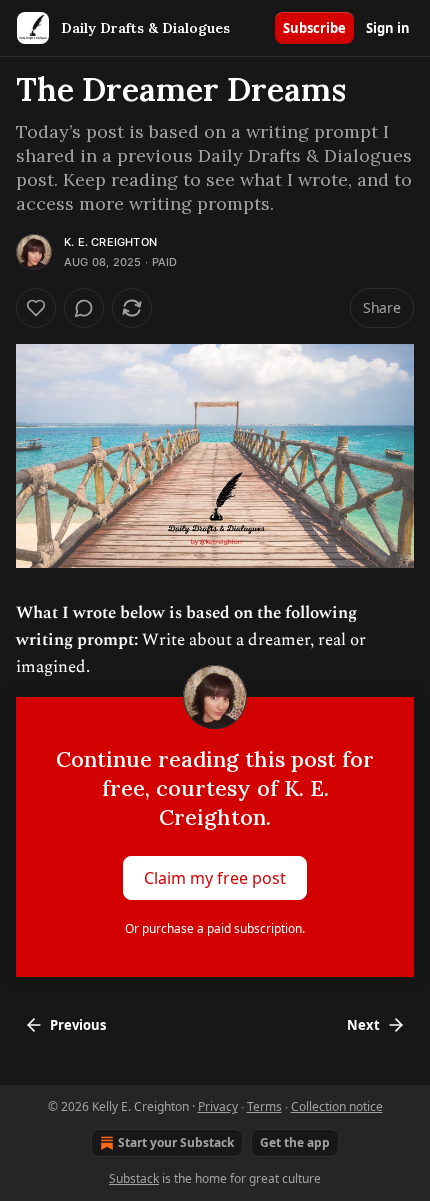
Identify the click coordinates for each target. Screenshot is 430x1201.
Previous (78, 1025)
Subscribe (314, 28)
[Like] (36, 308)
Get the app (295, 1142)
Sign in (388, 28)
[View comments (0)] (84, 308)
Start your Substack (176, 1142)
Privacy (218, 1106)
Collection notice (337, 1106)
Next (363, 1025)
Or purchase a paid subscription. (215, 928)
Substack (134, 1178)
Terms (264, 1106)
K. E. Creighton (110, 242)
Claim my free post (215, 878)
